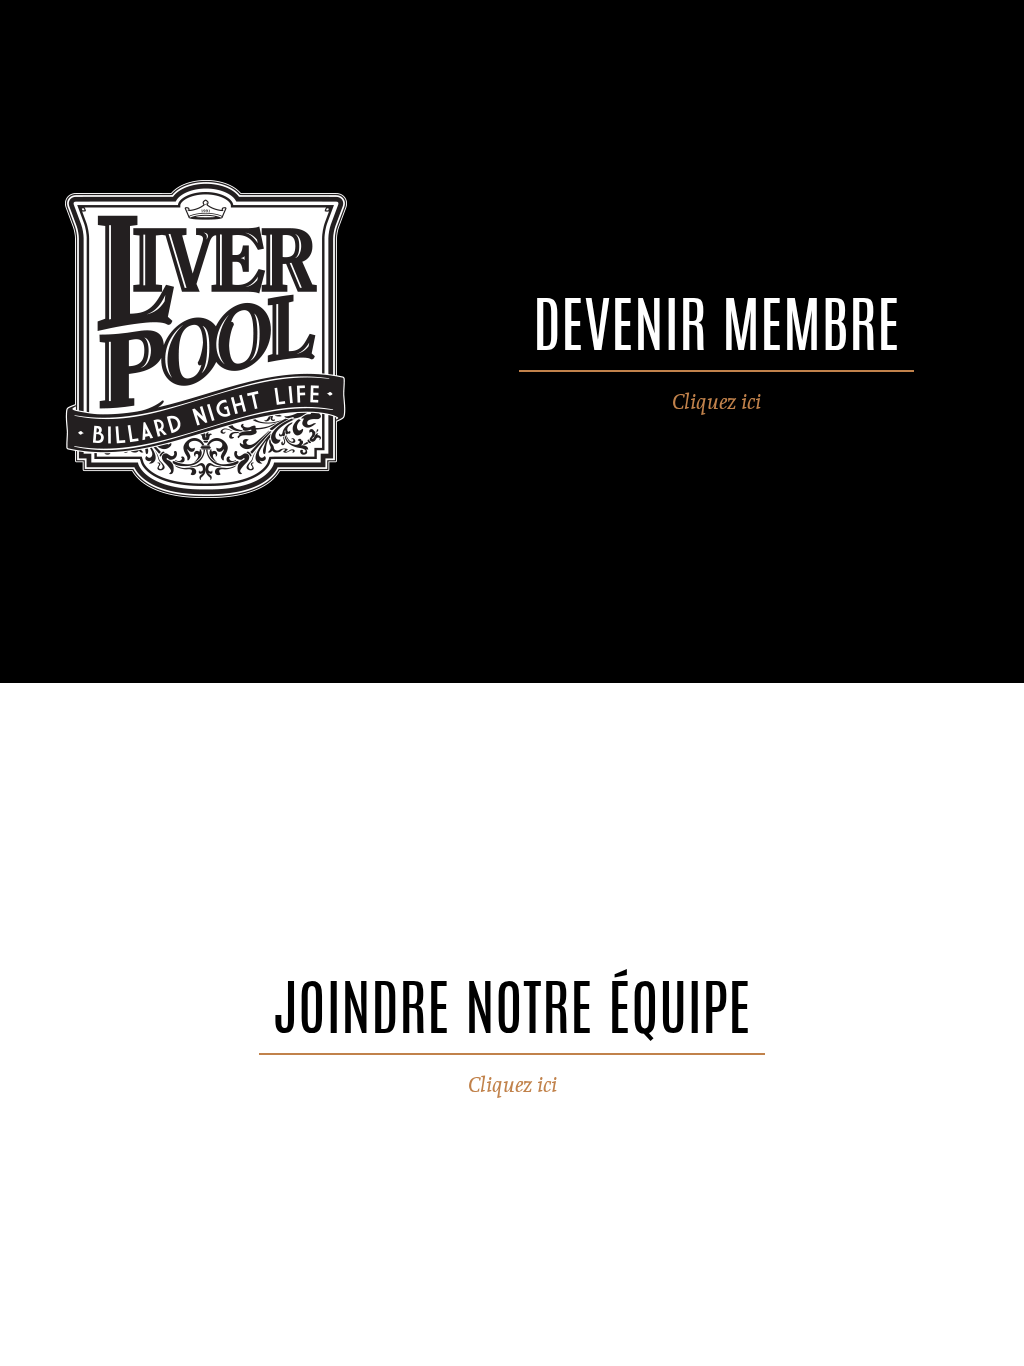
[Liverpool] (205, 341)
